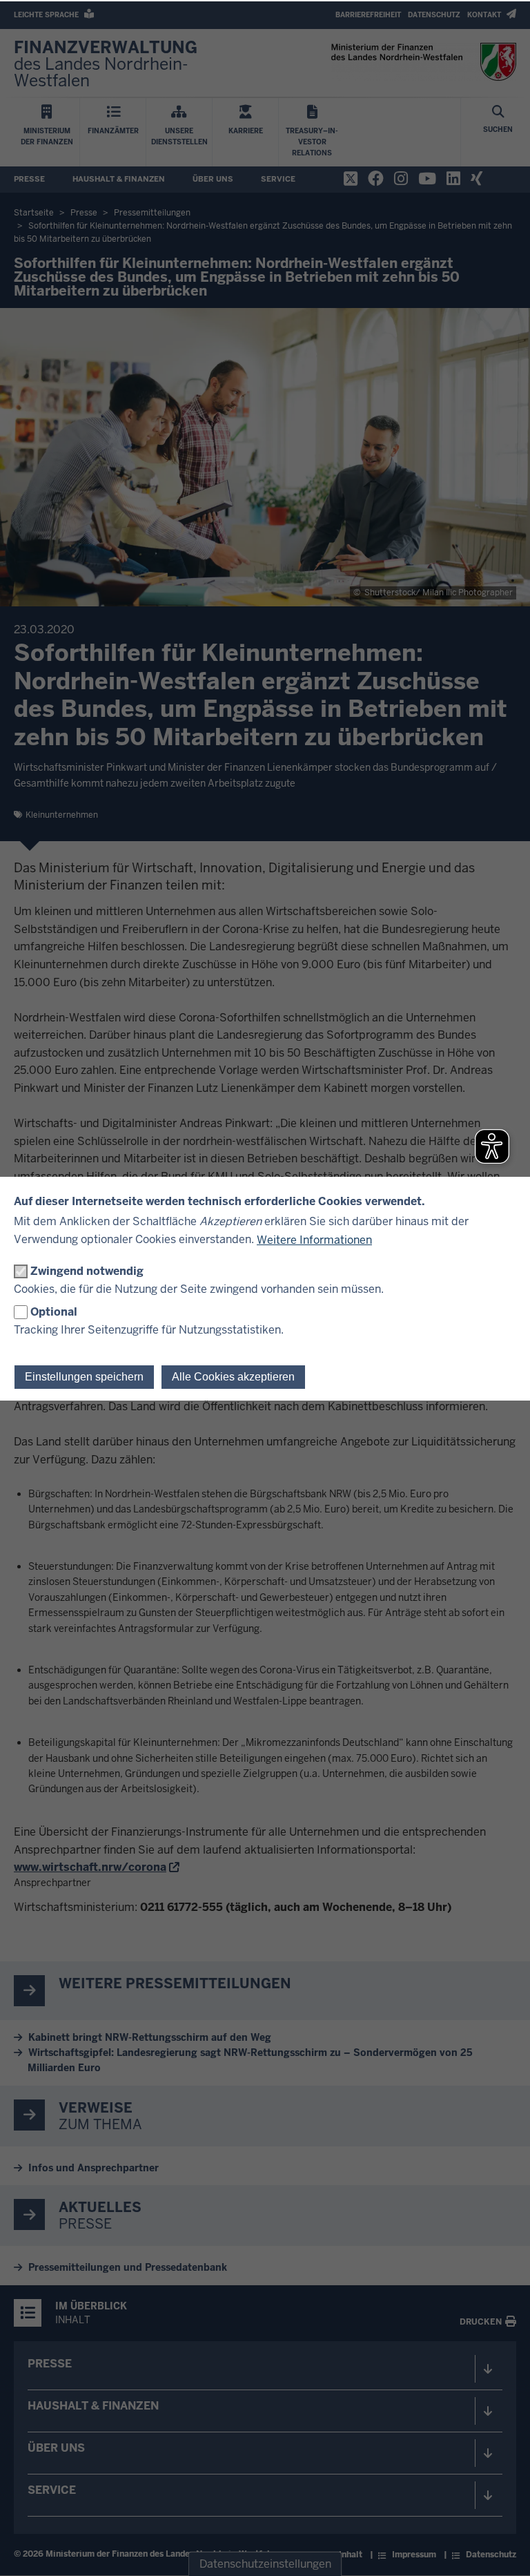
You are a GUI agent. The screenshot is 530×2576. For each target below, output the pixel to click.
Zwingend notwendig (87, 1271)
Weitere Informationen (314, 1240)
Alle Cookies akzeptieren (233, 1377)
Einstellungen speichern (84, 1377)
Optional (54, 1312)
